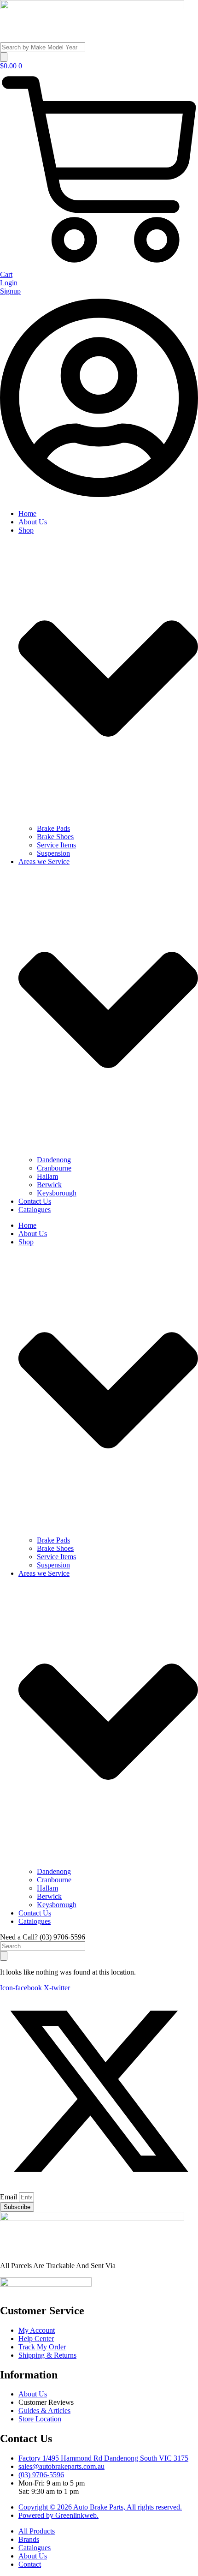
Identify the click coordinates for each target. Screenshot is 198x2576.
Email (9, 2197)
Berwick (49, 1185)
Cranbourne (54, 1168)
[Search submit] (4, 57)
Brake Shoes (55, 837)
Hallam (47, 1176)
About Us (33, 522)
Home (27, 513)
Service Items (56, 845)
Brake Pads (53, 828)
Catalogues (35, 1210)
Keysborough (57, 1193)
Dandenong (54, 1160)
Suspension (53, 853)
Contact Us (35, 1201)
